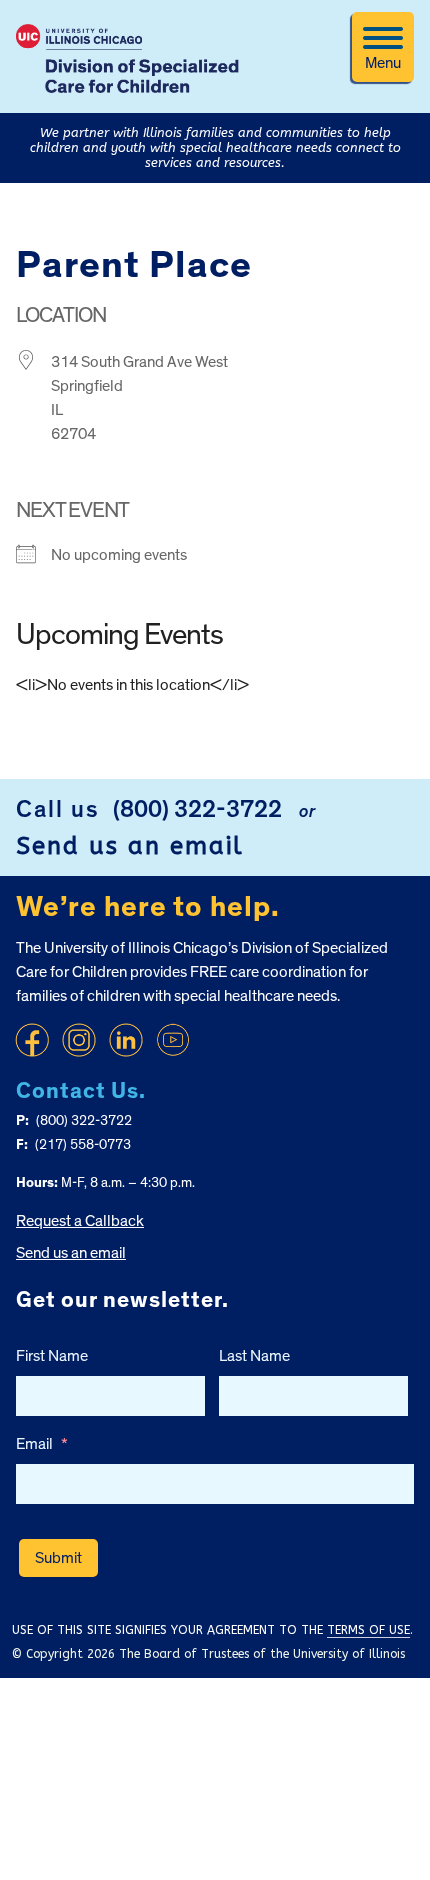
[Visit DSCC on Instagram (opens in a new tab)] (79, 1040)
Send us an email (130, 846)
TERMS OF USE (368, 1630)
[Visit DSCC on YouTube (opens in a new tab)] (173, 1040)
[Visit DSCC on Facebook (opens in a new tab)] (32, 1040)
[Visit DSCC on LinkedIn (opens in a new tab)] (126, 1040)
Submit (58, 1558)
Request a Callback (80, 1221)
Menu (383, 63)
